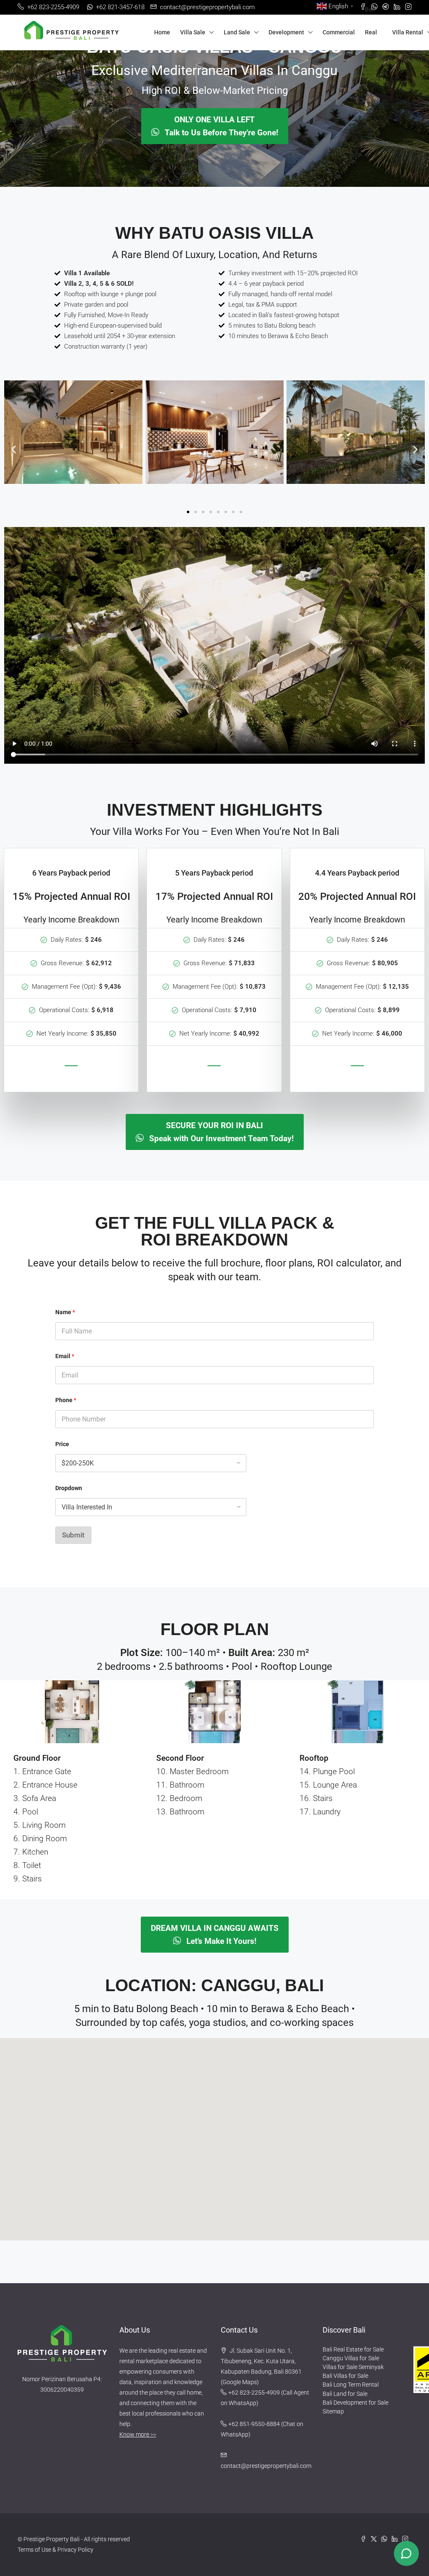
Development (286, 32)
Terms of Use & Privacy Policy (56, 2550)
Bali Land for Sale (345, 2394)
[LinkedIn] (397, 2539)
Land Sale (237, 32)
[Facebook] (366, 2539)
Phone (66, 1400)
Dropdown (69, 1488)
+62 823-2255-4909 (254, 2393)
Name (65, 1312)
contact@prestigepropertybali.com (266, 2466)
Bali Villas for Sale (345, 2376)
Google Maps (240, 2382)
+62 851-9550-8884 (254, 2424)
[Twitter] (376, 2539)
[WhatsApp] (386, 2539)
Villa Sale (193, 32)
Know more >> (138, 2434)
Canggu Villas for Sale (351, 2358)
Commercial (339, 32)
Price (62, 1444)
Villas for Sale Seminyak (353, 2367)
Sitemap (333, 2411)
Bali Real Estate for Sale (353, 2349)
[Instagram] (407, 2539)
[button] (14, 449)
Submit (73, 1535)
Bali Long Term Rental (351, 2385)
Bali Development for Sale (355, 2403)
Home (162, 32)
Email (65, 1356)
